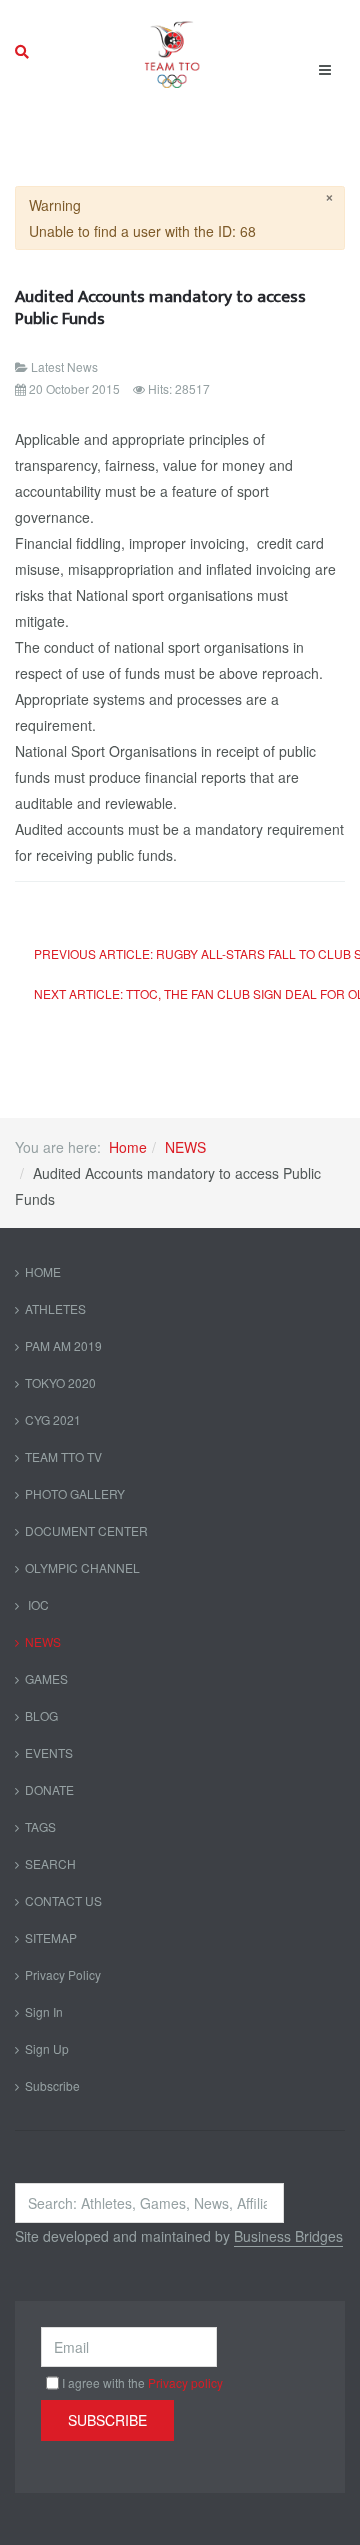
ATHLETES (55, 1308)
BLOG (41, 1715)
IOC (37, 1604)
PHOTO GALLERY (75, 1493)
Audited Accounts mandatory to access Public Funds (160, 307)
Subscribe (52, 2085)
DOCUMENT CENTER (86, 1530)
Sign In (44, 2011)
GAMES (46, 1678)
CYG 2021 (53, 1419)
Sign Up (47, 2048)
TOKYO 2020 (60, 1382)
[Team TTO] (172, 52)
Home (128, 1147)
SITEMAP (51, 1937)
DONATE (49, 1789)
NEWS (185, 1147)
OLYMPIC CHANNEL (82, 1567)
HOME (43, 1271)
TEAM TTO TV (63, 1456)
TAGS (40, 1826)
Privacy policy (185, 2382)
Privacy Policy (63, 1974)
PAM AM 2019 (63, 1345)
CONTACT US (63, 1900)
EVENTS (49, 1752)
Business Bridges (288, 2236)
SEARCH (50, 1863)
